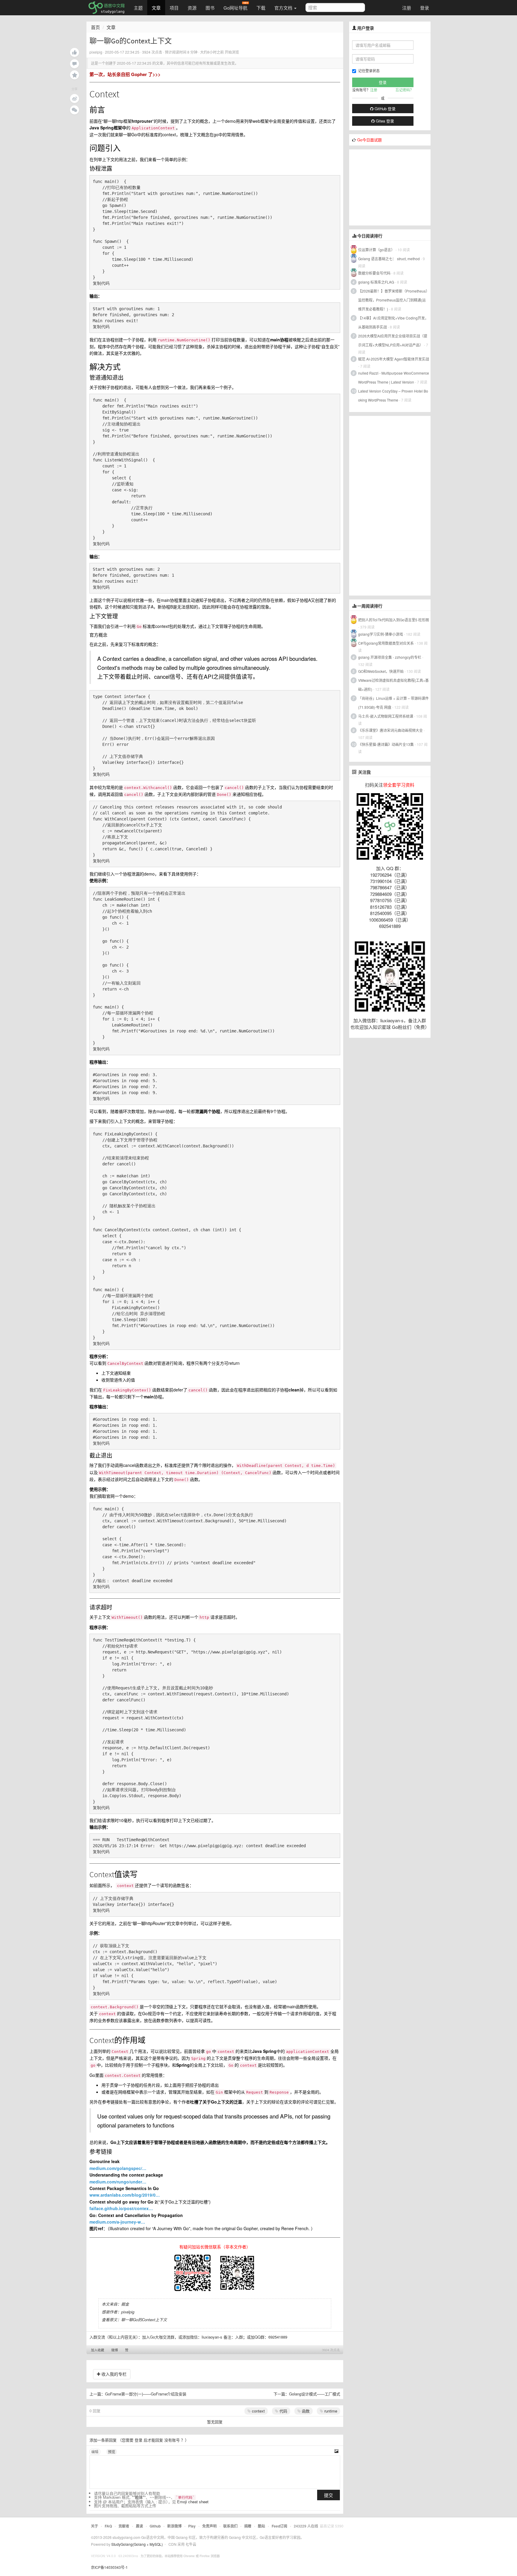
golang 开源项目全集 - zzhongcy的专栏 (390, 657)
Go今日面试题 (369, 140)
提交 (329, 2495)
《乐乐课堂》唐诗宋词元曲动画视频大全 (390, 730)
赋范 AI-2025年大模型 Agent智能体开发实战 (394, 359)
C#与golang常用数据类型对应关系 (386, 643)
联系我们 (230, 2526)
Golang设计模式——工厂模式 (315, 2394)
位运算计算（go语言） (376, 250)
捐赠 (248, 2526)
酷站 (261, 2526)
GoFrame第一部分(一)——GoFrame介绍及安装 (146, 2394)
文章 (156, 8)
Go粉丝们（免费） (411, 1027)
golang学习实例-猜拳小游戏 (381, 634)
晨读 (139, 2526)
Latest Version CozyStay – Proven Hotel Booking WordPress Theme (393, 395)
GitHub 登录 (384, 109)
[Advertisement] (394, 187)
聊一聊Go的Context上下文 (144, 2320)
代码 (283, 2411)
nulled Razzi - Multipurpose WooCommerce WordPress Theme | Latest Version (394, 377)
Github (155, 2526)
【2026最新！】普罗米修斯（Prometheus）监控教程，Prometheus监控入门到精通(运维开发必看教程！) (393, 300)
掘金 (125, 2304)
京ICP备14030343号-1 (109, 2567)
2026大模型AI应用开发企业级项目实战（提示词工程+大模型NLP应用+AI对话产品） (393, 340)
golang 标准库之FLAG (376, 282)
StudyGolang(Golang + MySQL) (137, 2544)
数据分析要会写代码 (374, 273)
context (258, 2411)
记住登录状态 (369, 71)
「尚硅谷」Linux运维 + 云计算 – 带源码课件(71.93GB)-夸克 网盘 (393, 703)
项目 (174, 8)
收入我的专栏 (113, 2374)
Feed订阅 (279, 2526)
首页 (95, 27)
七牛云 (191, 2544)
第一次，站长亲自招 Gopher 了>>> (125, 74)
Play (192, 2526)
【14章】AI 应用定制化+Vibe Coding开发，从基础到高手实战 (393, 322)
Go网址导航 (235, 8)
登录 (425, 8)
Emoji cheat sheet (193, 2502)
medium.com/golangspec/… (118, 2168)
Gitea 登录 (384, 121)
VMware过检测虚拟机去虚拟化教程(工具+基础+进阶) (393, 685)
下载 (261, 8)
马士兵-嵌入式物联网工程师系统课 (386, 716)
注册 (407, 8)
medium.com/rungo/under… (118, 2182)
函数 (305, 2411)
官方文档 (284, 8)
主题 (138, 8)
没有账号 (172, 2440)
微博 (115, 2350)
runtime (330, 2411)
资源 (192, 8)
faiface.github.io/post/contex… (121, 2208)
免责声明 (209, 2526)
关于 (95, 2526)
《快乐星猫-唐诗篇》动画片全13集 (386, 744)
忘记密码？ (405, 90)
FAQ (108, 2526)
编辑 (95, 2452)
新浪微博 (174, 2526)
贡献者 (124, 2526)
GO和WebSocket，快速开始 (381, 671)
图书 (210, 8)
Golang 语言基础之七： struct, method (389, 259)
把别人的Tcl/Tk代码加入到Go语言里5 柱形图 (394, 620)
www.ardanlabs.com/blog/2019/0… (125, 2195)
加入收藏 (98, 2350)
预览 (112, 2452)
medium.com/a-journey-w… (117, 2222)
